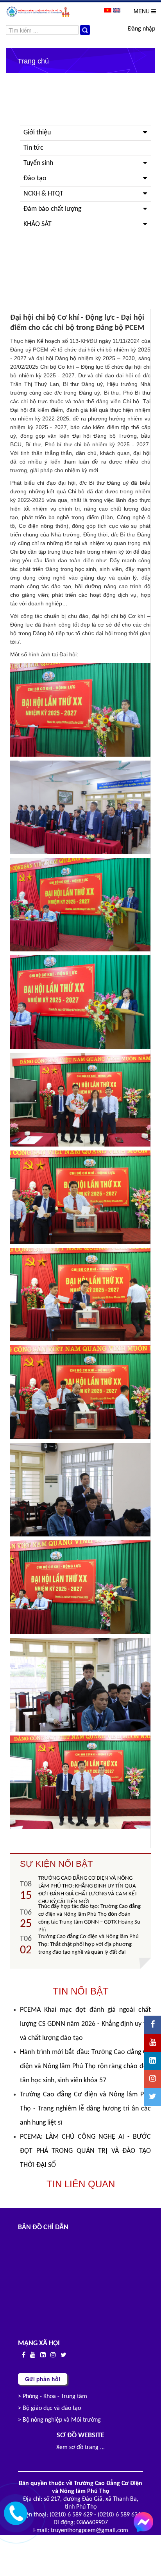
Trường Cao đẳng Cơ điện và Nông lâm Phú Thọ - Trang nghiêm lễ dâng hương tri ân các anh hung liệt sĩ (85, 2109)
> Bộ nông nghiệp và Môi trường (59, 2420)
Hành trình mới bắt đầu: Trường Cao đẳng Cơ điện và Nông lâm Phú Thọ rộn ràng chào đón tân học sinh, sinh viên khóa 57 (85, 2066)
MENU (142, 11)
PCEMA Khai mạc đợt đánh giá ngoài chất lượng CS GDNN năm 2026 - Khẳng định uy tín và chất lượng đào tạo (85, 2024)
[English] (117, 10)
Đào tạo (35, 178)
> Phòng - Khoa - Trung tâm (53, 2397)
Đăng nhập (141, 29)
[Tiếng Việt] (108, 10)
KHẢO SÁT (38, 224)
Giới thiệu (37, 133)
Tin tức (33, 148)
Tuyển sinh (38, 163)
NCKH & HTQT (43, 194)
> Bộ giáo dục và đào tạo (49, 2408)
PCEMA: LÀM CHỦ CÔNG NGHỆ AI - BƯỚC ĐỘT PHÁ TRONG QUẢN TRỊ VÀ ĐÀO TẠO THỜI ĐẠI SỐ (85, 2151)
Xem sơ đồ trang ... (80, 2447)
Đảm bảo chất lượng (52, 209)
